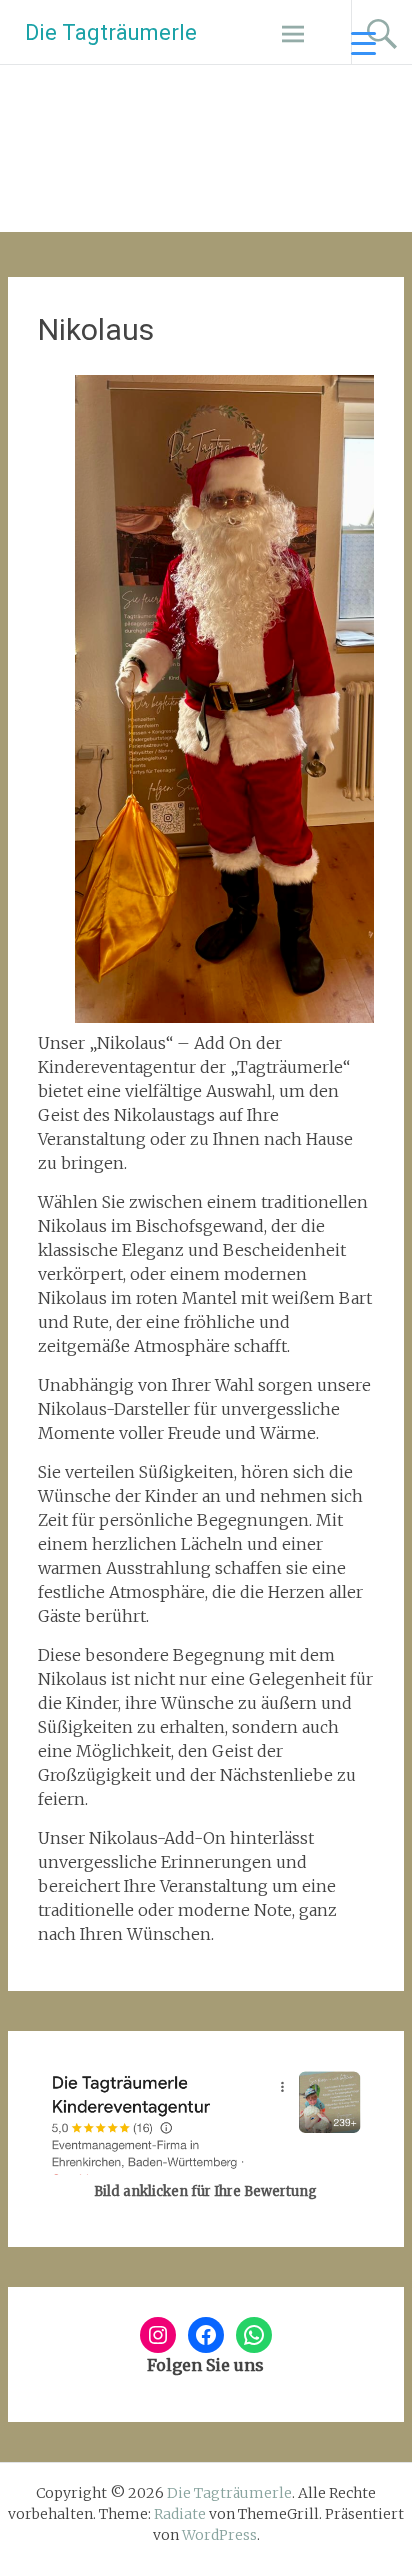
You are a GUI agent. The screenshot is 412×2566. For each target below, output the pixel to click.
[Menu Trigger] (363, 42)
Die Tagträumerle (111, 32)
